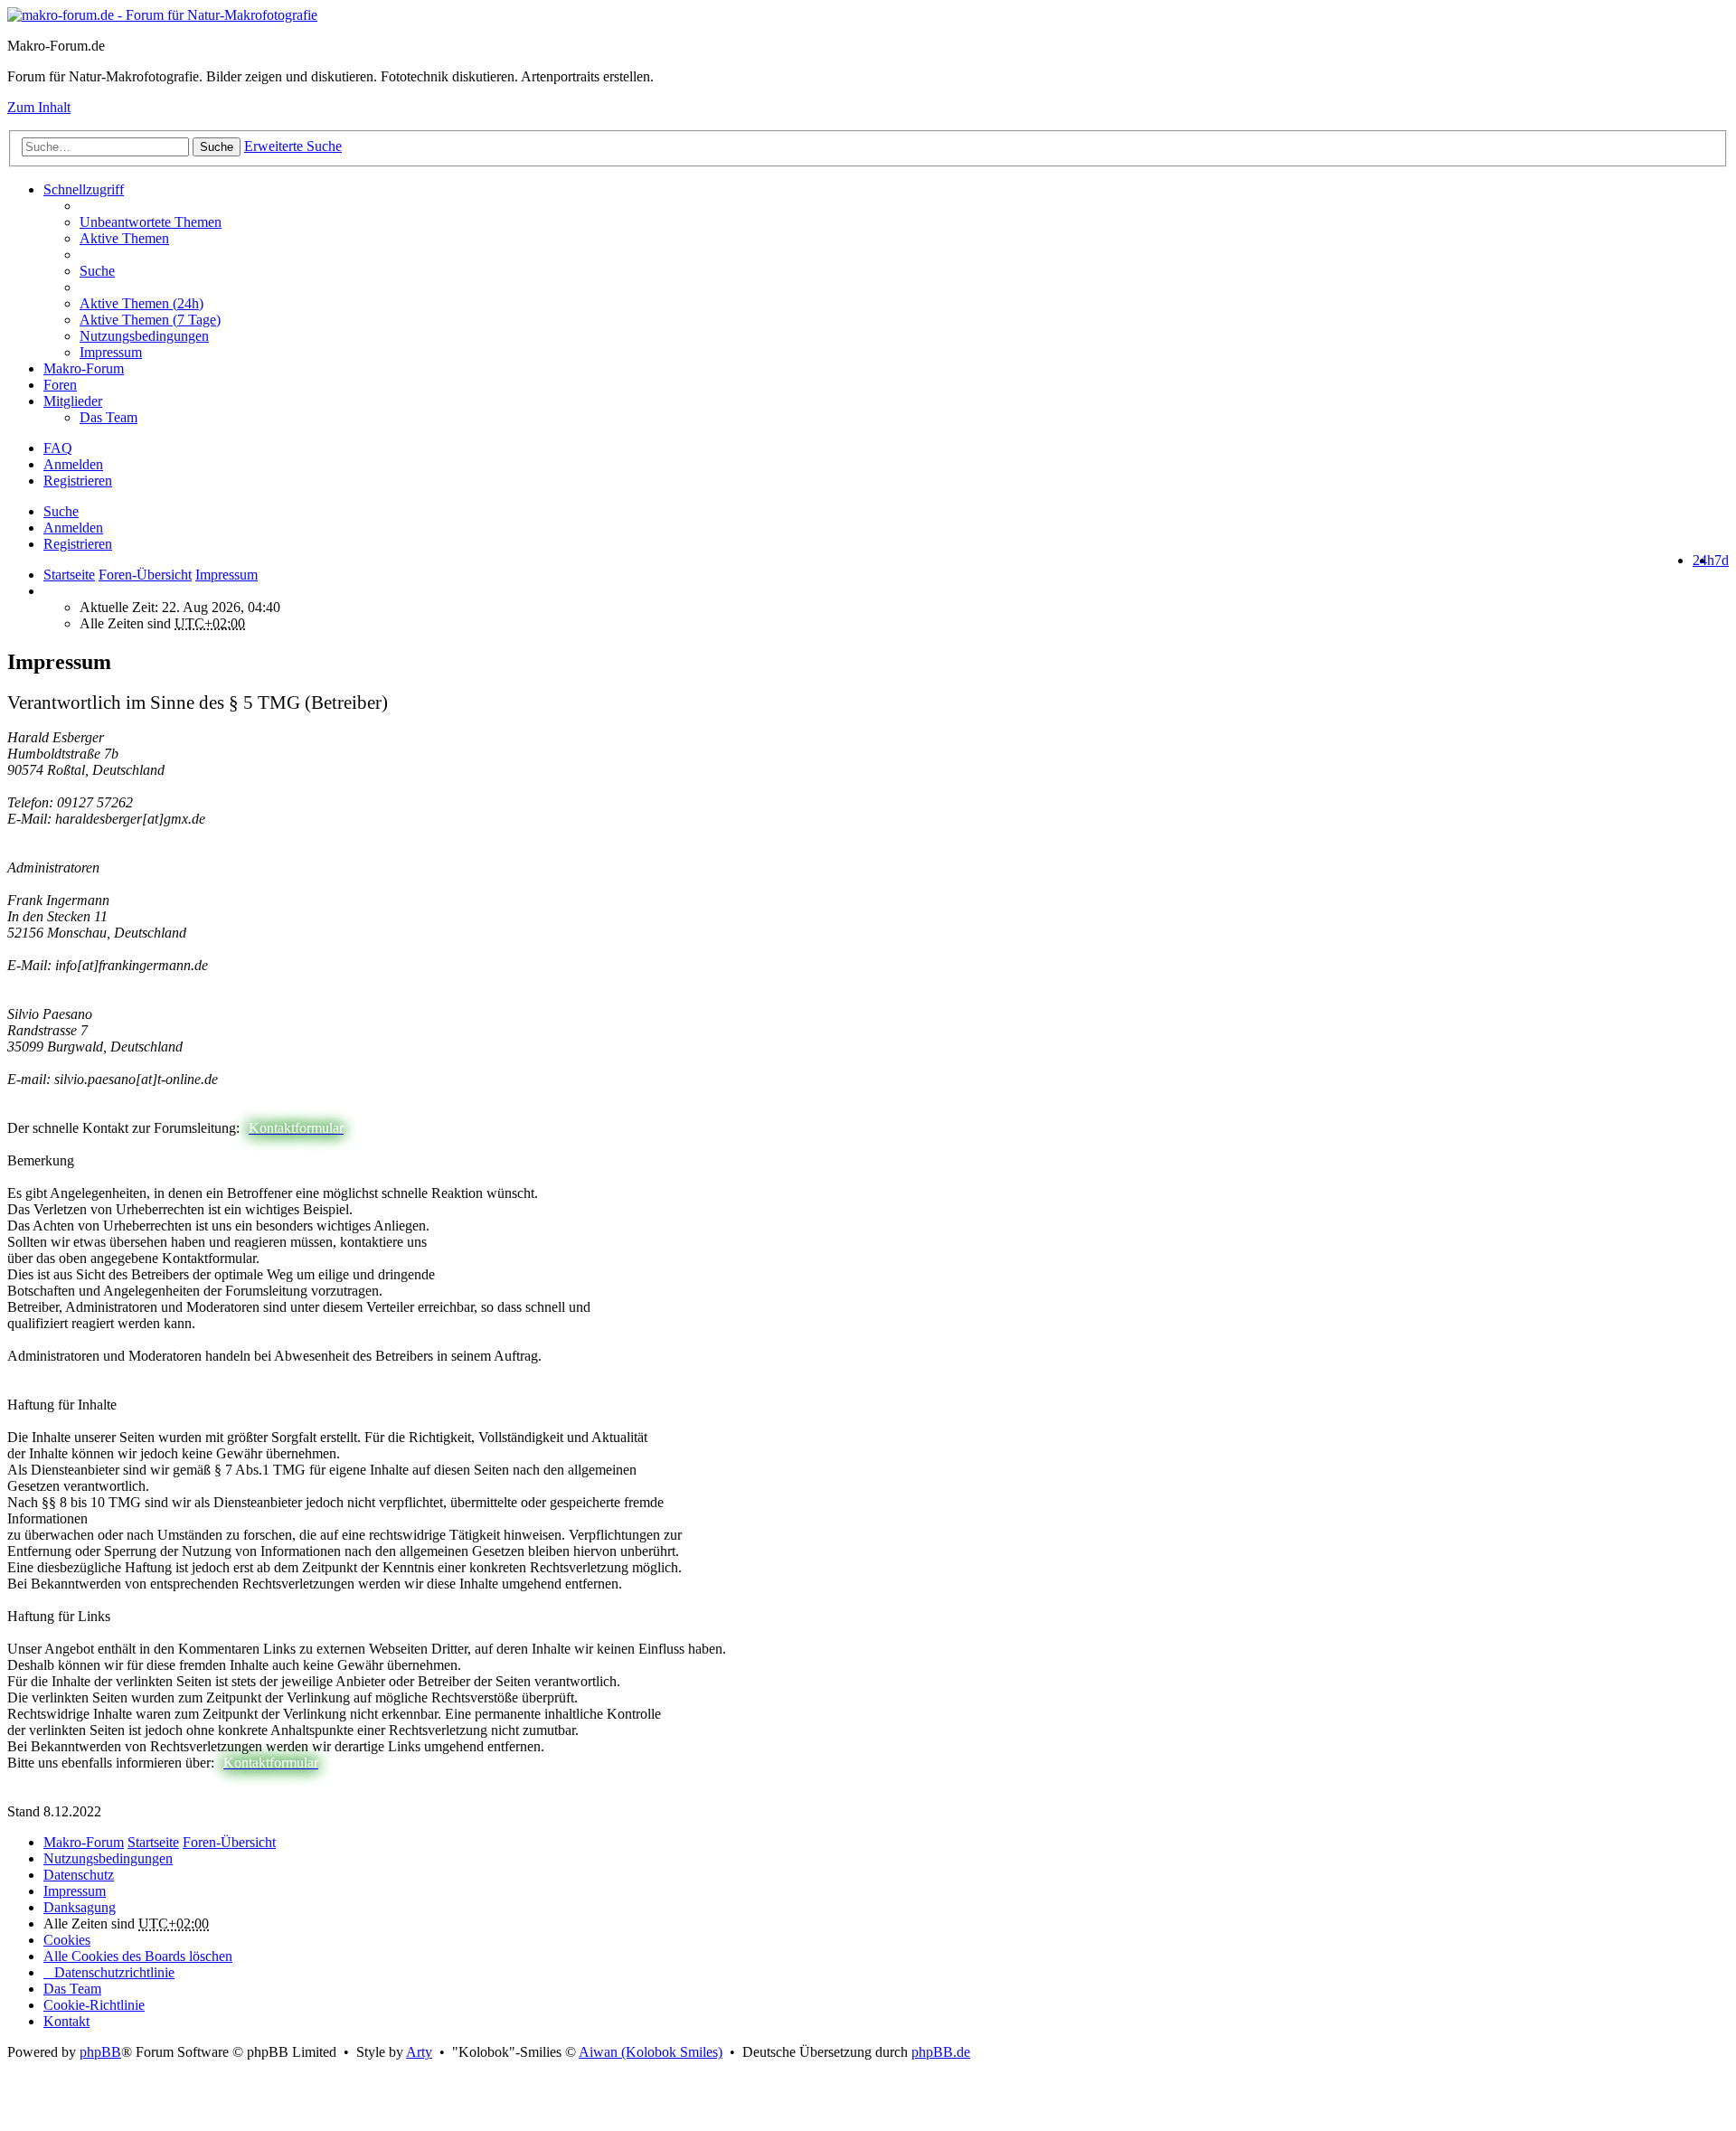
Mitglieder (73, 401)
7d (1722, 560)
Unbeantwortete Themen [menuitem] (151, 222)
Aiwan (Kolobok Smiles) (651, 2052)
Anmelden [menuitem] (73, 464)
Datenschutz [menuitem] (79, 1875)
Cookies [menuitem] (67, 1940)
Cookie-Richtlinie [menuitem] (94, 2005)
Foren (60, 385)
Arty (419, 2052)
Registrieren (78, 544)
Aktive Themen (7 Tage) (150, 320)
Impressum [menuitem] (111, 352)
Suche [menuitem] (97, 271)
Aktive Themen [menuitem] (124, 238)
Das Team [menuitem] (108, 417)
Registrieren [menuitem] (78, 481)
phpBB (100, 2052)
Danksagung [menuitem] (80, 1907)
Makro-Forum (84, 368)
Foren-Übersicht (229, 1842)
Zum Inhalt (39, 107)
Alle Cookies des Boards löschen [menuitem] (138, 1956)
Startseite (69, 575)
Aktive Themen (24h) (142, 303)
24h (1703, 560)
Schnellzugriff (84, 189)
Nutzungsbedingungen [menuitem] (144, 336)
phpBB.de (941, 2052)
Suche (217, 147)
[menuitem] (904, 304)
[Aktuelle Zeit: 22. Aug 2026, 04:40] (49, 591)
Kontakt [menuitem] (66, 2021)
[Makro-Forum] (162, 15)
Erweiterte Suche (293, 146)
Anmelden (73, 528)
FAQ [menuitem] (58, 448)
